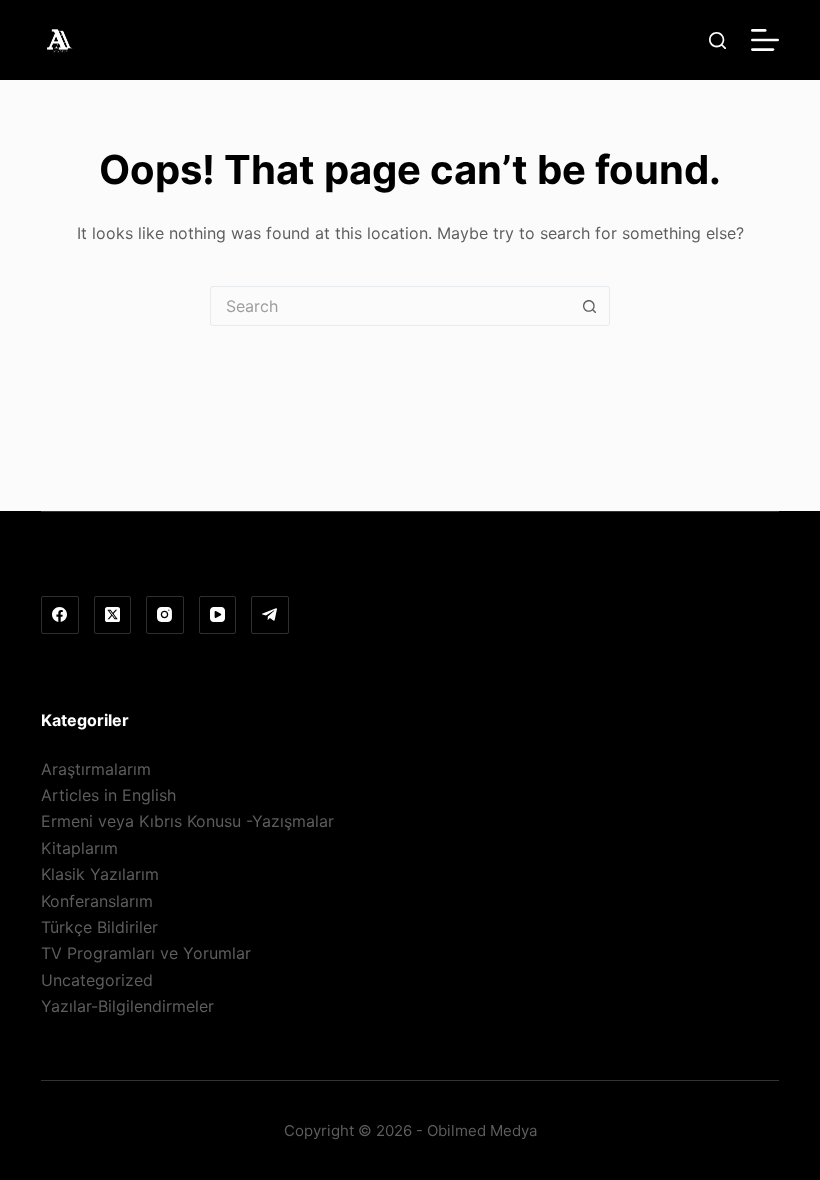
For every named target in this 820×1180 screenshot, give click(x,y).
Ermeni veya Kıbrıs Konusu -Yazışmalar (187, 821)
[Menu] (765, 40)
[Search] (717, 40)
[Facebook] (60, 615)
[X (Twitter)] (113, 615)
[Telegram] (270, 615)
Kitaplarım (79, 848)
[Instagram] (165, 615)
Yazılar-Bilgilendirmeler (127, 1006)
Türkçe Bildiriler (99, 927)
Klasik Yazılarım (100, 874)
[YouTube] (218, 615)
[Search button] (590, 306)
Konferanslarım (97, 901)
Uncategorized (97, 980)
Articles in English (108, 795)
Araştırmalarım (96, 769)
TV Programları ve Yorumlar (146, 953)
